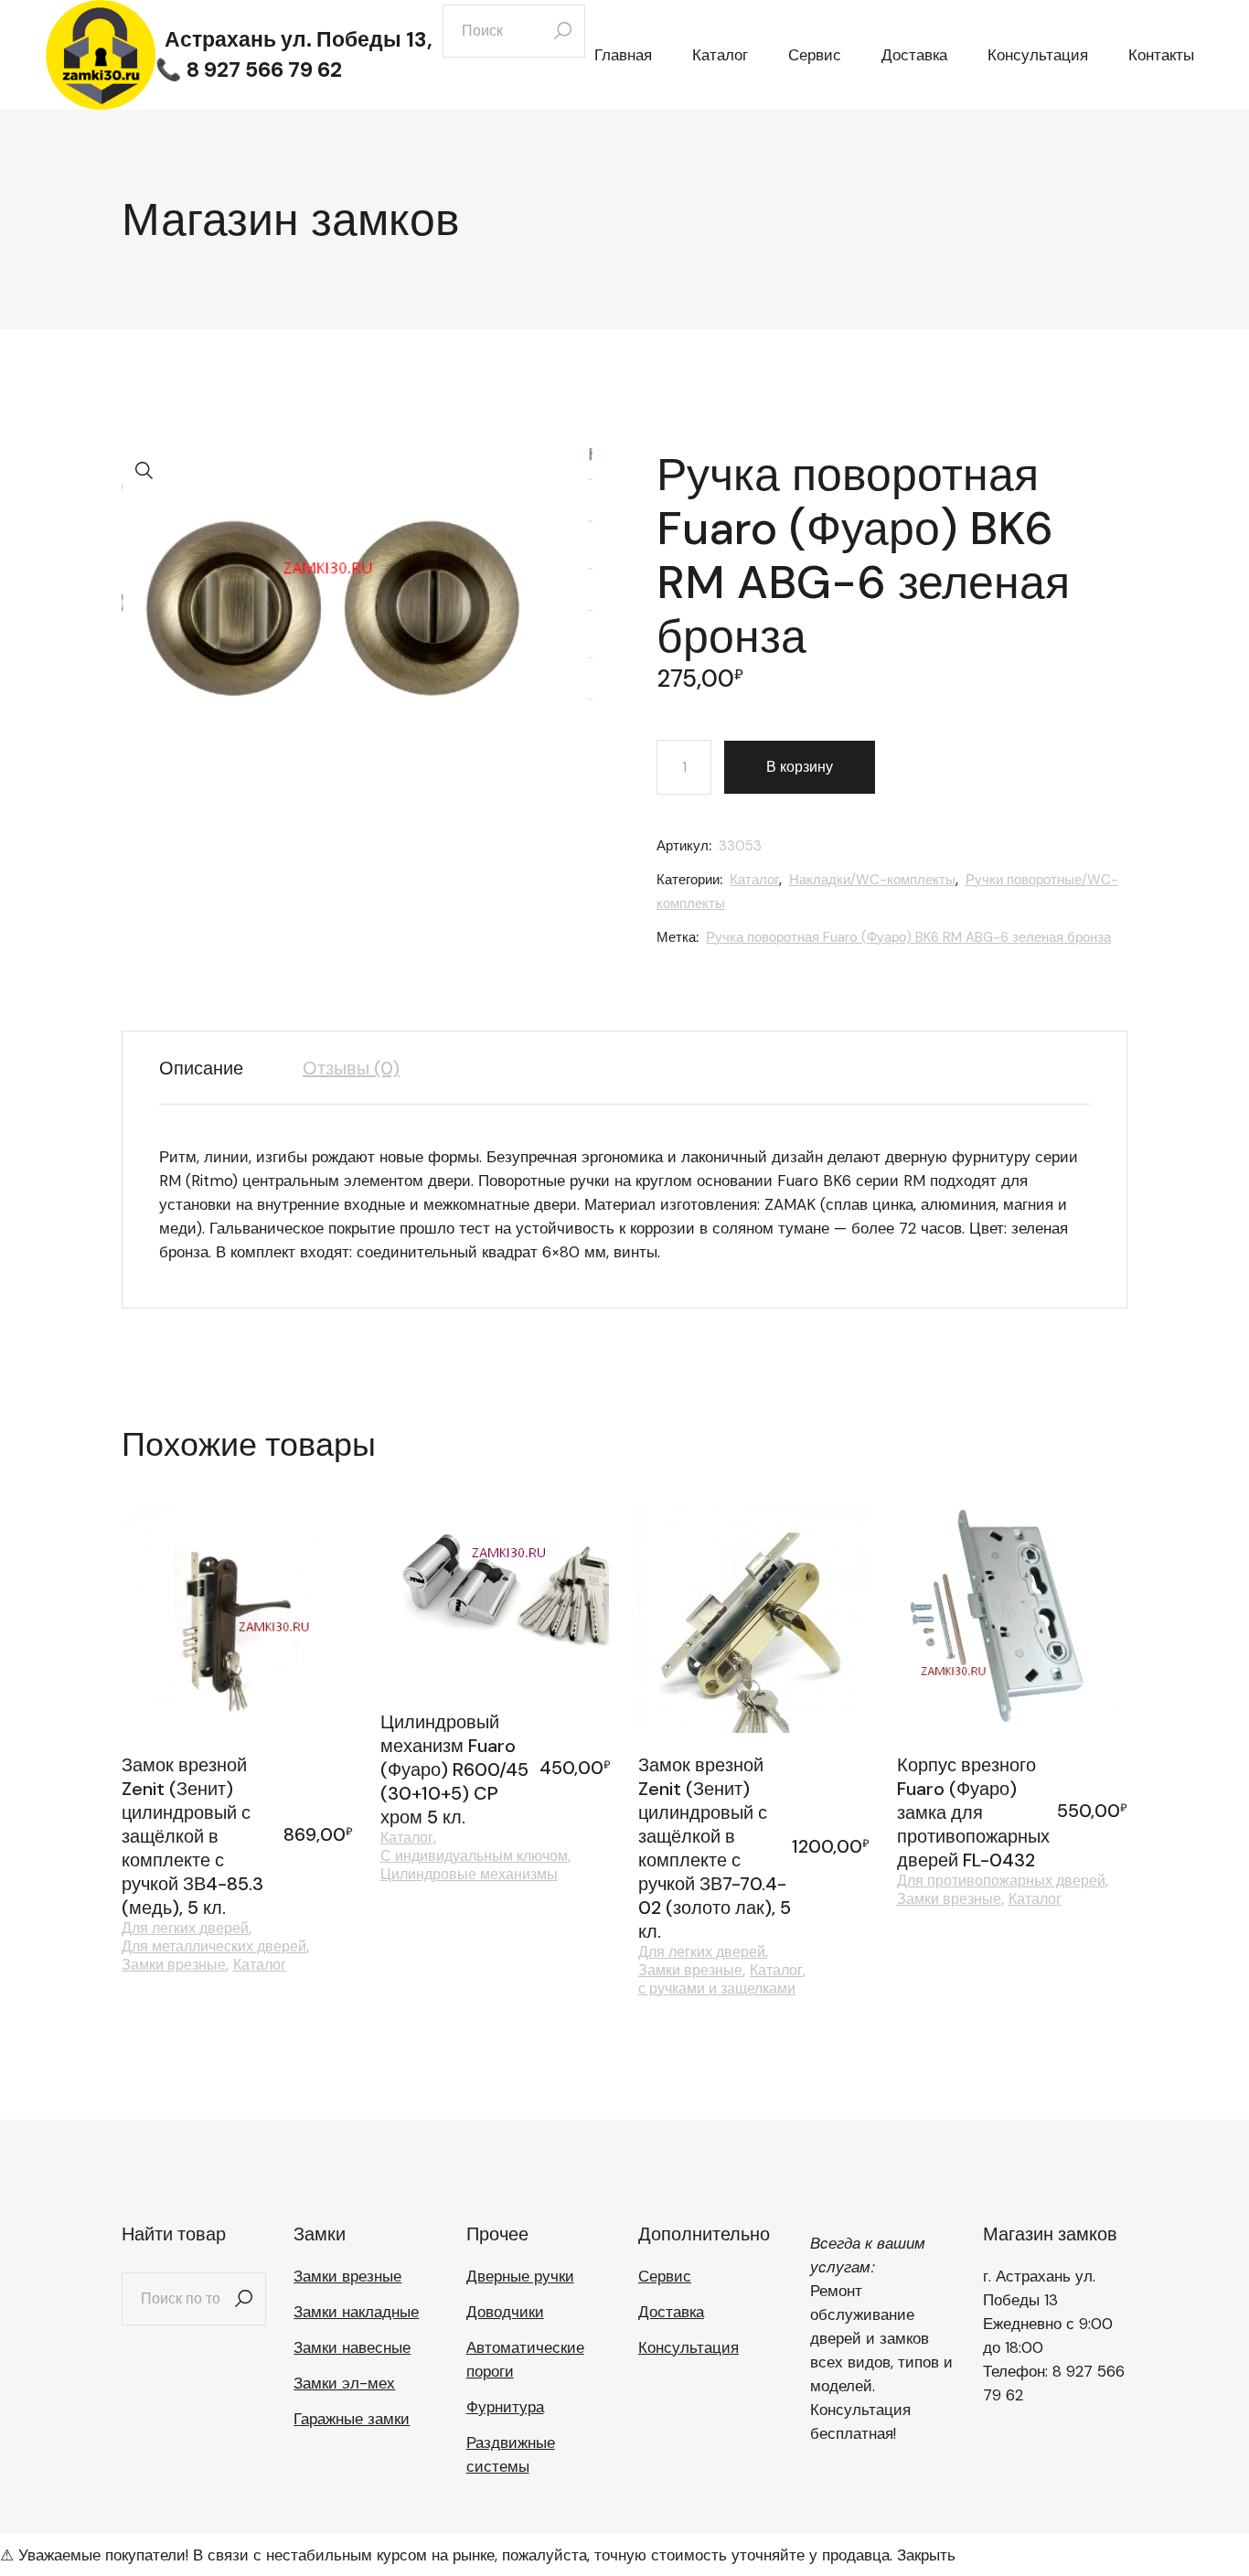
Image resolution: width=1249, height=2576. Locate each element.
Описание (201, 1068)
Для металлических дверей (214, 1947)
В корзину (800, 767)
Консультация (689, 2347)
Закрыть (926, 2555)
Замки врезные (174, 1965)
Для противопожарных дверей (1001, 1881)
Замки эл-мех (344, 2383)
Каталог (754, 880)
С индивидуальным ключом (474, 1856)
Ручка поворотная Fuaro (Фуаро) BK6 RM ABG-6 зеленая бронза (908, 937)
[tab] (215, 1068)
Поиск (243, 2299)
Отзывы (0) (351, 1068)
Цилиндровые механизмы (469, 1875)
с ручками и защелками (717, 1989)
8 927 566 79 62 (264, 69)
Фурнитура (505, 2407)
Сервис (665, 2276)
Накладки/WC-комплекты (872, 880)
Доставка (671, 2312)
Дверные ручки (520, 2276)
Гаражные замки (352, 2419)
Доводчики (505, 2312)
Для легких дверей (185, 1929)
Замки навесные (352, 2347)
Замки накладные (356, 2312)
